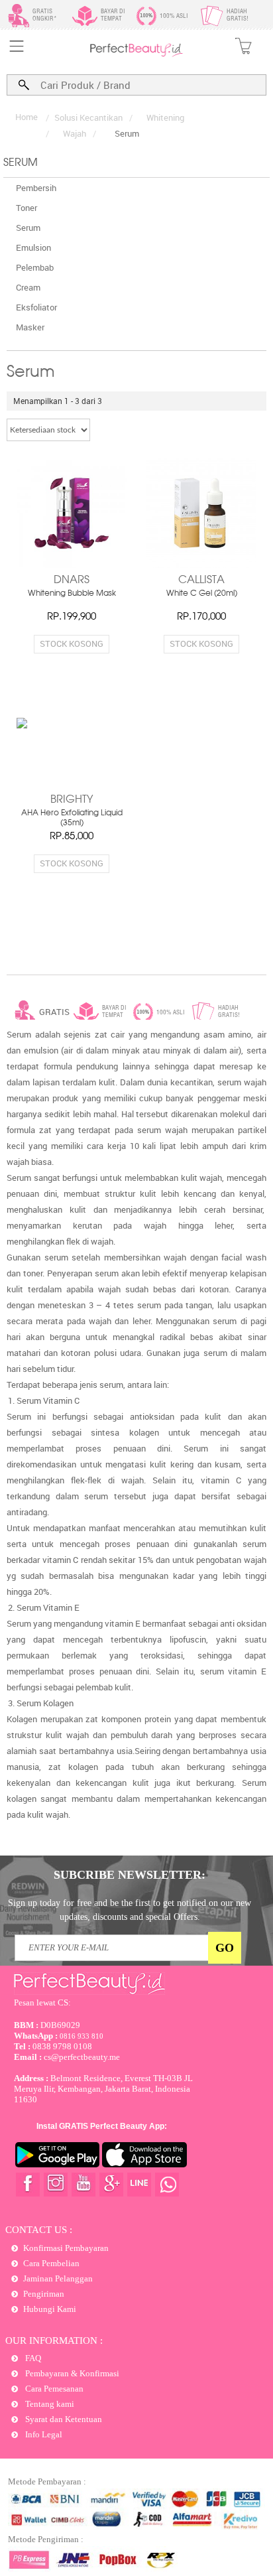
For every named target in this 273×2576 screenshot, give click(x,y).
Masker (30, 327)
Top (250, 2518)
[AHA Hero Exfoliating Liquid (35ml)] (72, 753)
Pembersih (36, 188)
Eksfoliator (36, 307)
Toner (27, 208)
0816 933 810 (59, 2036)
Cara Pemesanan (53, 2389)
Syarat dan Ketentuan (63, 2419)
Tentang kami (49, 2404)
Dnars (72, 580)
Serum (28, 228)
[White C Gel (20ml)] (201, 513)
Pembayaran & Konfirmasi (71, 2373)
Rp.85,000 (72, 837)
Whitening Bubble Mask (72, 594)
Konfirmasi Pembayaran (66, 2248)
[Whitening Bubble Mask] (72, 513)
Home (27, 117)
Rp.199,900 (72, 617)
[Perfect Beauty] (136, 54)
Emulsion (33, 247)
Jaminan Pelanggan (58, 2278)
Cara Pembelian (51, 2263)
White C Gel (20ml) (202, 594)
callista (201, 580)
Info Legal (43, 2434)
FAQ (32, 2358)
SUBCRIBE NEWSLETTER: (130, 1875)
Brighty (72, 800)
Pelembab (35, 267)
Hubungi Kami (50, 2309)
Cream (28, 287)
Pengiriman (44, 2294)
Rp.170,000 (201, 617)
